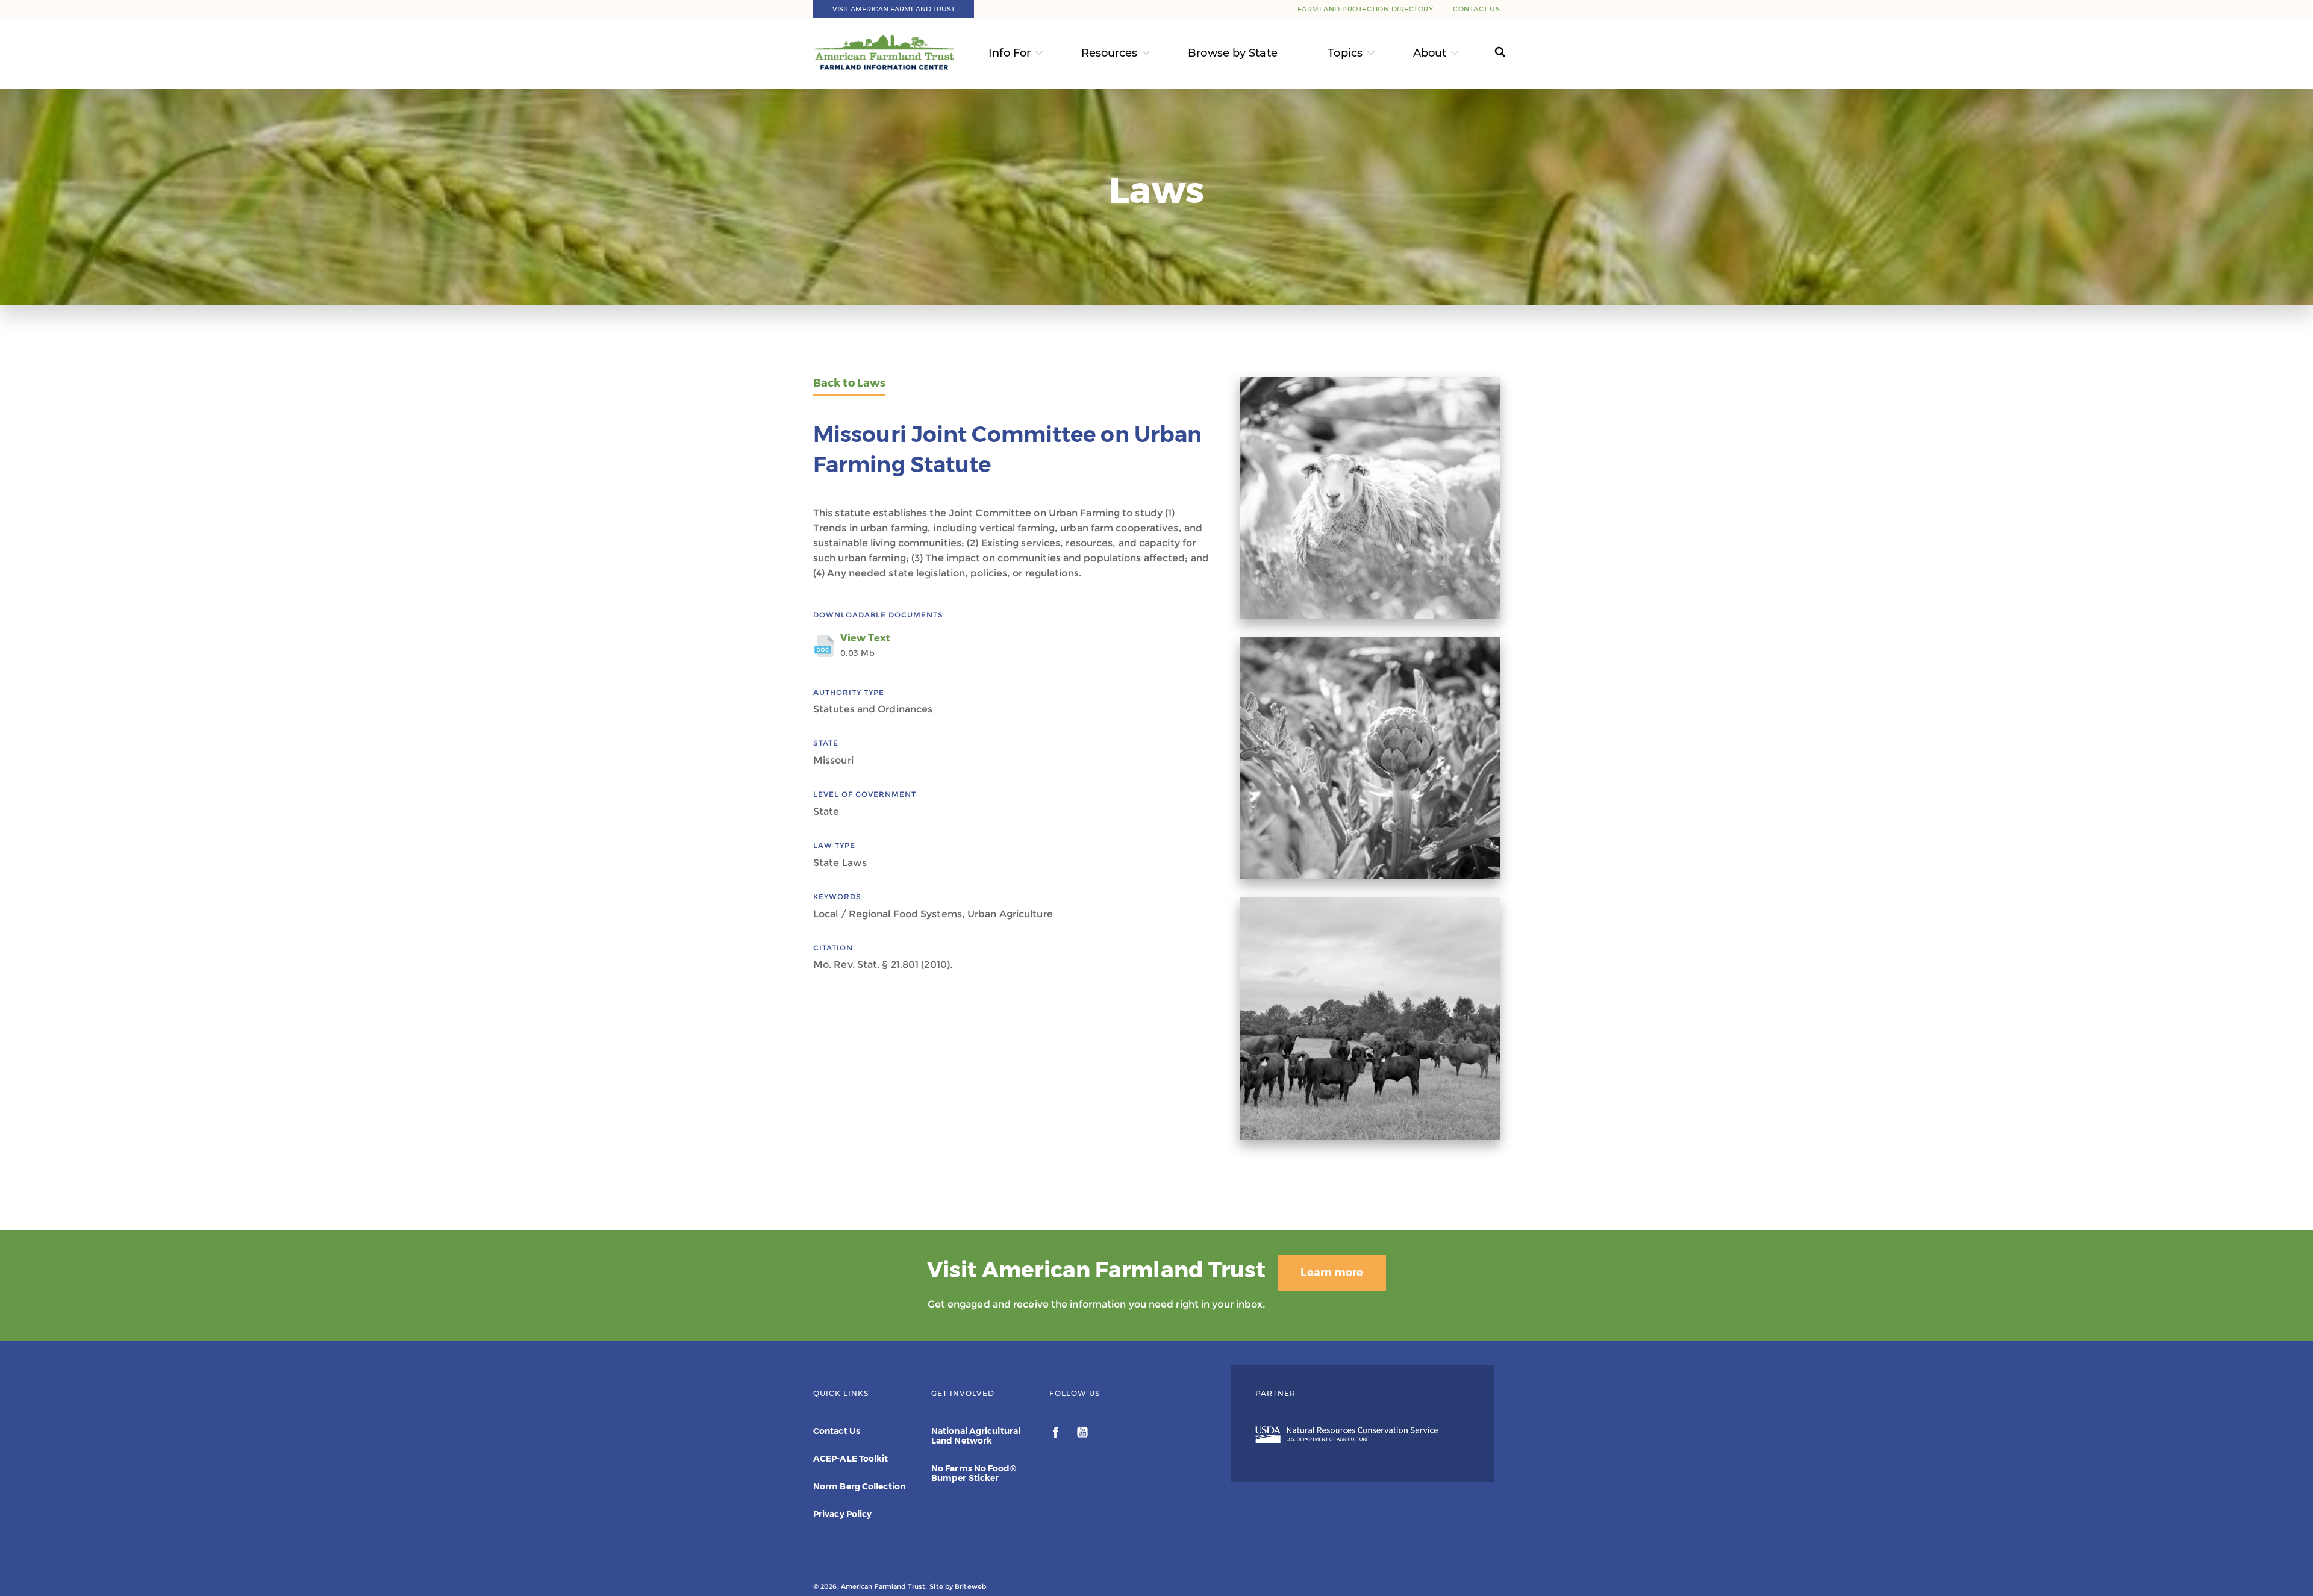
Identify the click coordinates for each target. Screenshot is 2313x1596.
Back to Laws (849, 383)
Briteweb (970, 1586)
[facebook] (1057, 1434)
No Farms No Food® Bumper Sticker (974, 1473)
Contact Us (1476, 9)
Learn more (1332, 1273)
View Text (865, 645)
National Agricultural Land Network (976, 1436)
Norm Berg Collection (859, 1486)
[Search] (1489, 53)
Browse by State (1233, 53)
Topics (1345, 53)
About (1430, 53)
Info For (1010, 53)
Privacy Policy (842, 1514)
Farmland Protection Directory (1366, 9)
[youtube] (1082, 1434)
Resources (1110, 53)
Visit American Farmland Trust (894, 9)
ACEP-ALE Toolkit (851, 1459)
